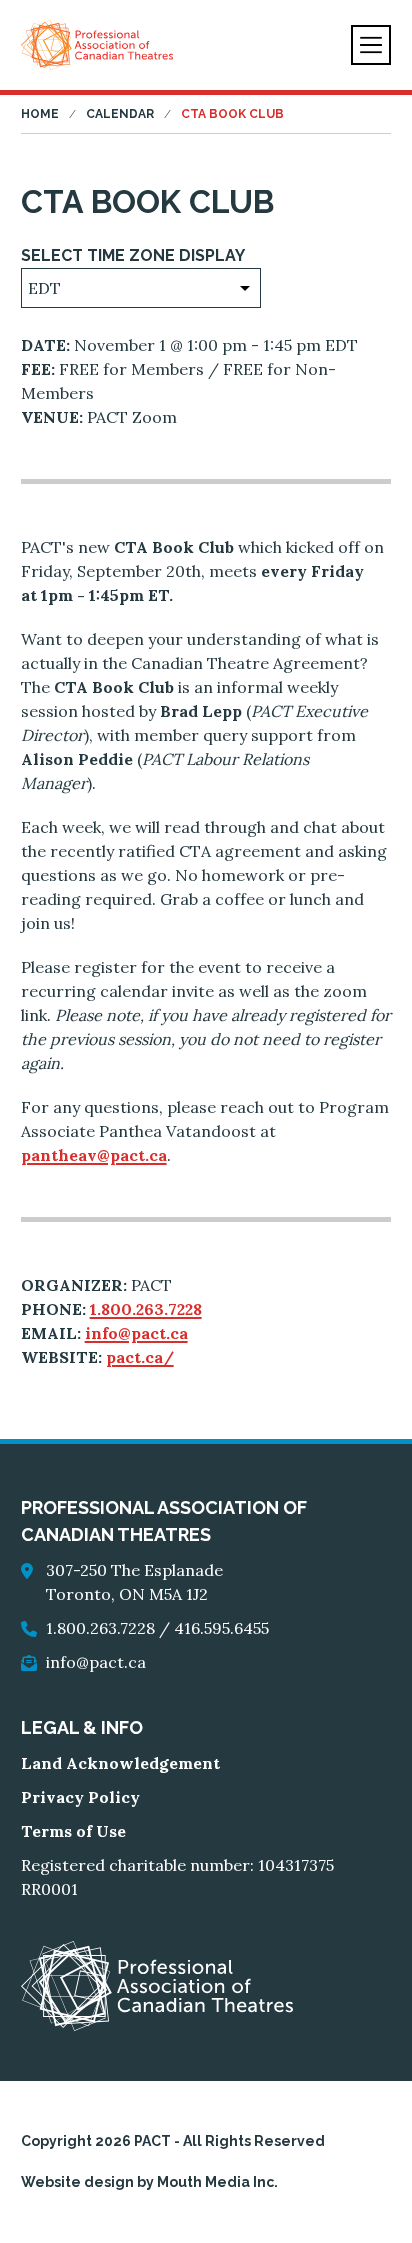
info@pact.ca (136, 1333)
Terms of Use (73, 1831)
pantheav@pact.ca (94, 1155)
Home (40, 114)
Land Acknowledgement (120, 1763)
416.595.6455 (221, 1628)
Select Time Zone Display (133, 255)
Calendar (120, 114)
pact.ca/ (140, 1357)
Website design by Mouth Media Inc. (149, 2182)
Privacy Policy (80, 1797)
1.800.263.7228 (146, 1309)
